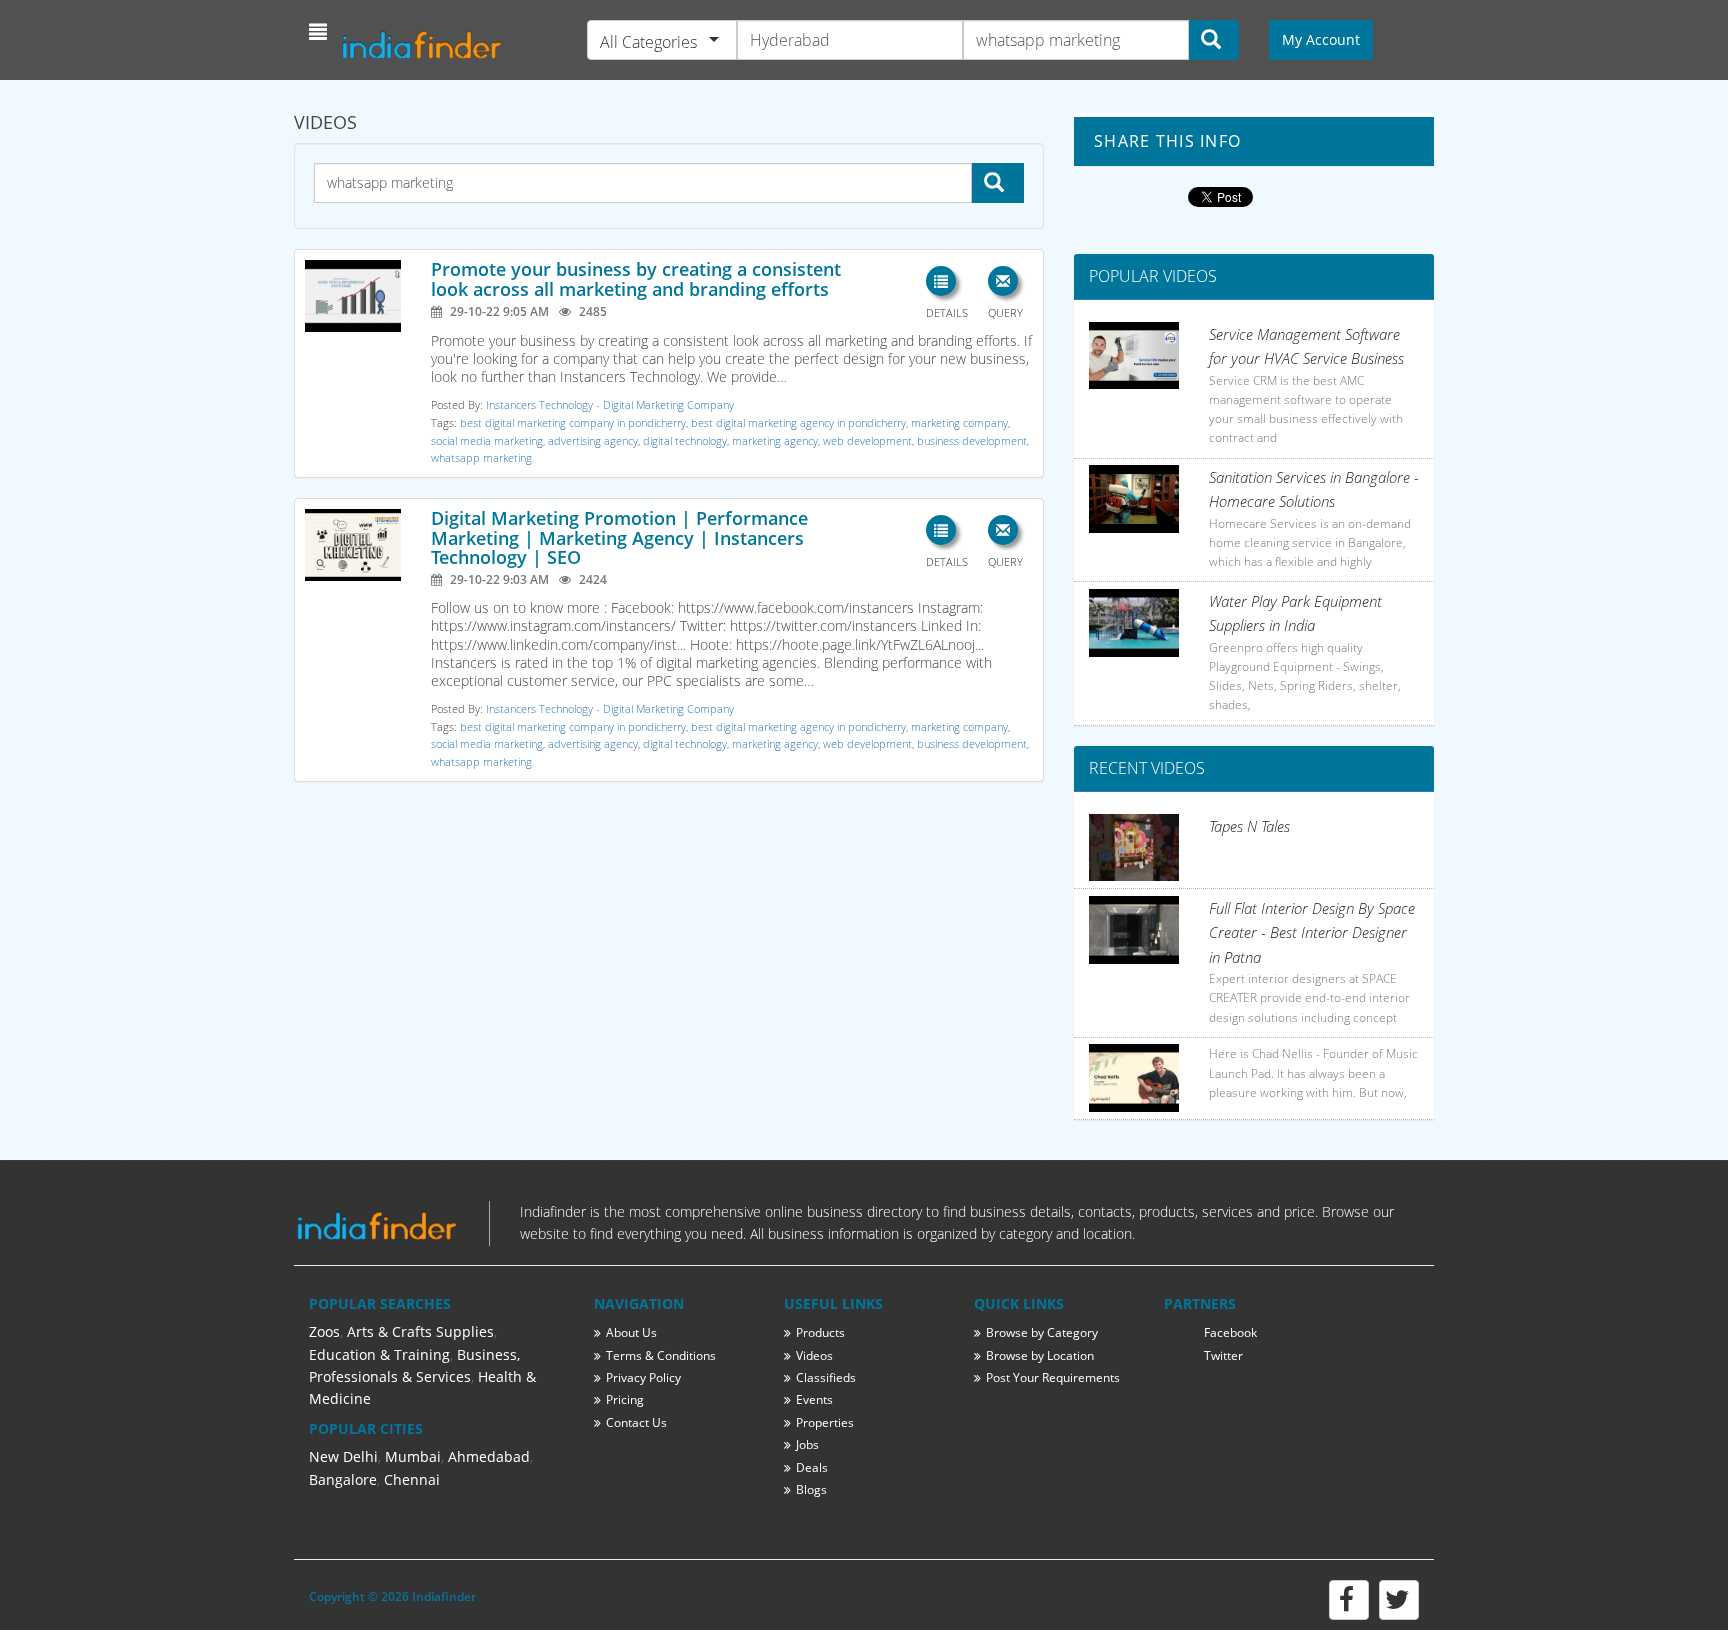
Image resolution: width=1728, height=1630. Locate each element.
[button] (320, 32)
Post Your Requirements (1053, 1377)
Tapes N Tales (1249, 826)
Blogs (811, 1489)
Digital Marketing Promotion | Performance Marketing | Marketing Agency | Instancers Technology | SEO (619, 538)
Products (820, 1332)
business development (972, 440)
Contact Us (636, 1422)
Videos (814, 1355)
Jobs (807, 1444)
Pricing (625, 1399)
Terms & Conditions (661, 1355)
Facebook (1230, 1332)
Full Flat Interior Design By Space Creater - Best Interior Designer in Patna (1312, 932)
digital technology (685, 440)
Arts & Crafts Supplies (420, 1331)
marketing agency (775, 440)
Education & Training (379, 1354)
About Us (631, 1332)
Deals (812, 1467)
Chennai (412, 1479)
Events (814, 1399)
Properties (825, 1422)
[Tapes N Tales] (1134, 848)
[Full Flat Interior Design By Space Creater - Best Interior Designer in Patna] (1134, 930)
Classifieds (826, 1377)
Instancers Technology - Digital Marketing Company (610, 404)
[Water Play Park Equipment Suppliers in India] (1134, 623)
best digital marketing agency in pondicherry (798, 422)
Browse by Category (1042, 1332)
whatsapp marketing (481, 457)
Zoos (324, 1331)
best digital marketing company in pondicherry (573, 422)
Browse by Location (1040, 1355)
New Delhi (343, 1456)
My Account (1321, 39)
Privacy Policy (643, 1377)
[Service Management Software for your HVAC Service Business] (1134, 356)
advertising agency (593, 440)
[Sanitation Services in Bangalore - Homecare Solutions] (1134, 499)
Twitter (1223, 1355)
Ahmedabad (489, 1456)
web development (867, 440)
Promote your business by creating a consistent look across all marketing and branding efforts (636, 279)
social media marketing (487, 440)
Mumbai (413, 1456)
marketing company (959, 422)
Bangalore (343, 1479)
